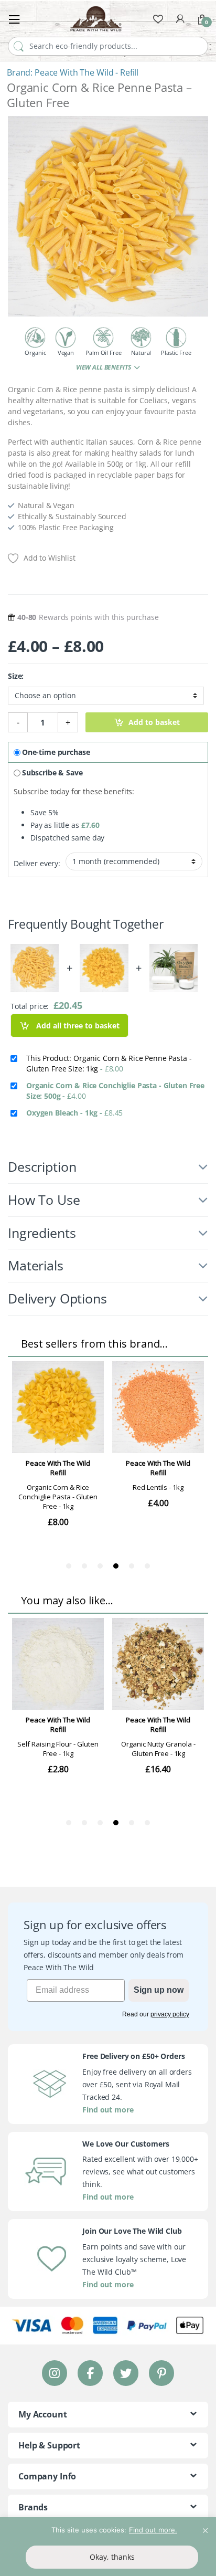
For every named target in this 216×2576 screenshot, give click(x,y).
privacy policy (170, 2014)
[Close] (205, 2526)
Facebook (90, 2373)
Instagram (55, 2373)
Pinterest (162, 2373)
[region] (108, 2547)
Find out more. (153, 2530)
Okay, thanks (112, 2557)
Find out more (108, 2110)
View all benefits (104, 367)
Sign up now (159, 1990)
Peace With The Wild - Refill (87, 72)
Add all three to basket (77, 1026)
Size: (16, 676)
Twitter (126, 2373)
